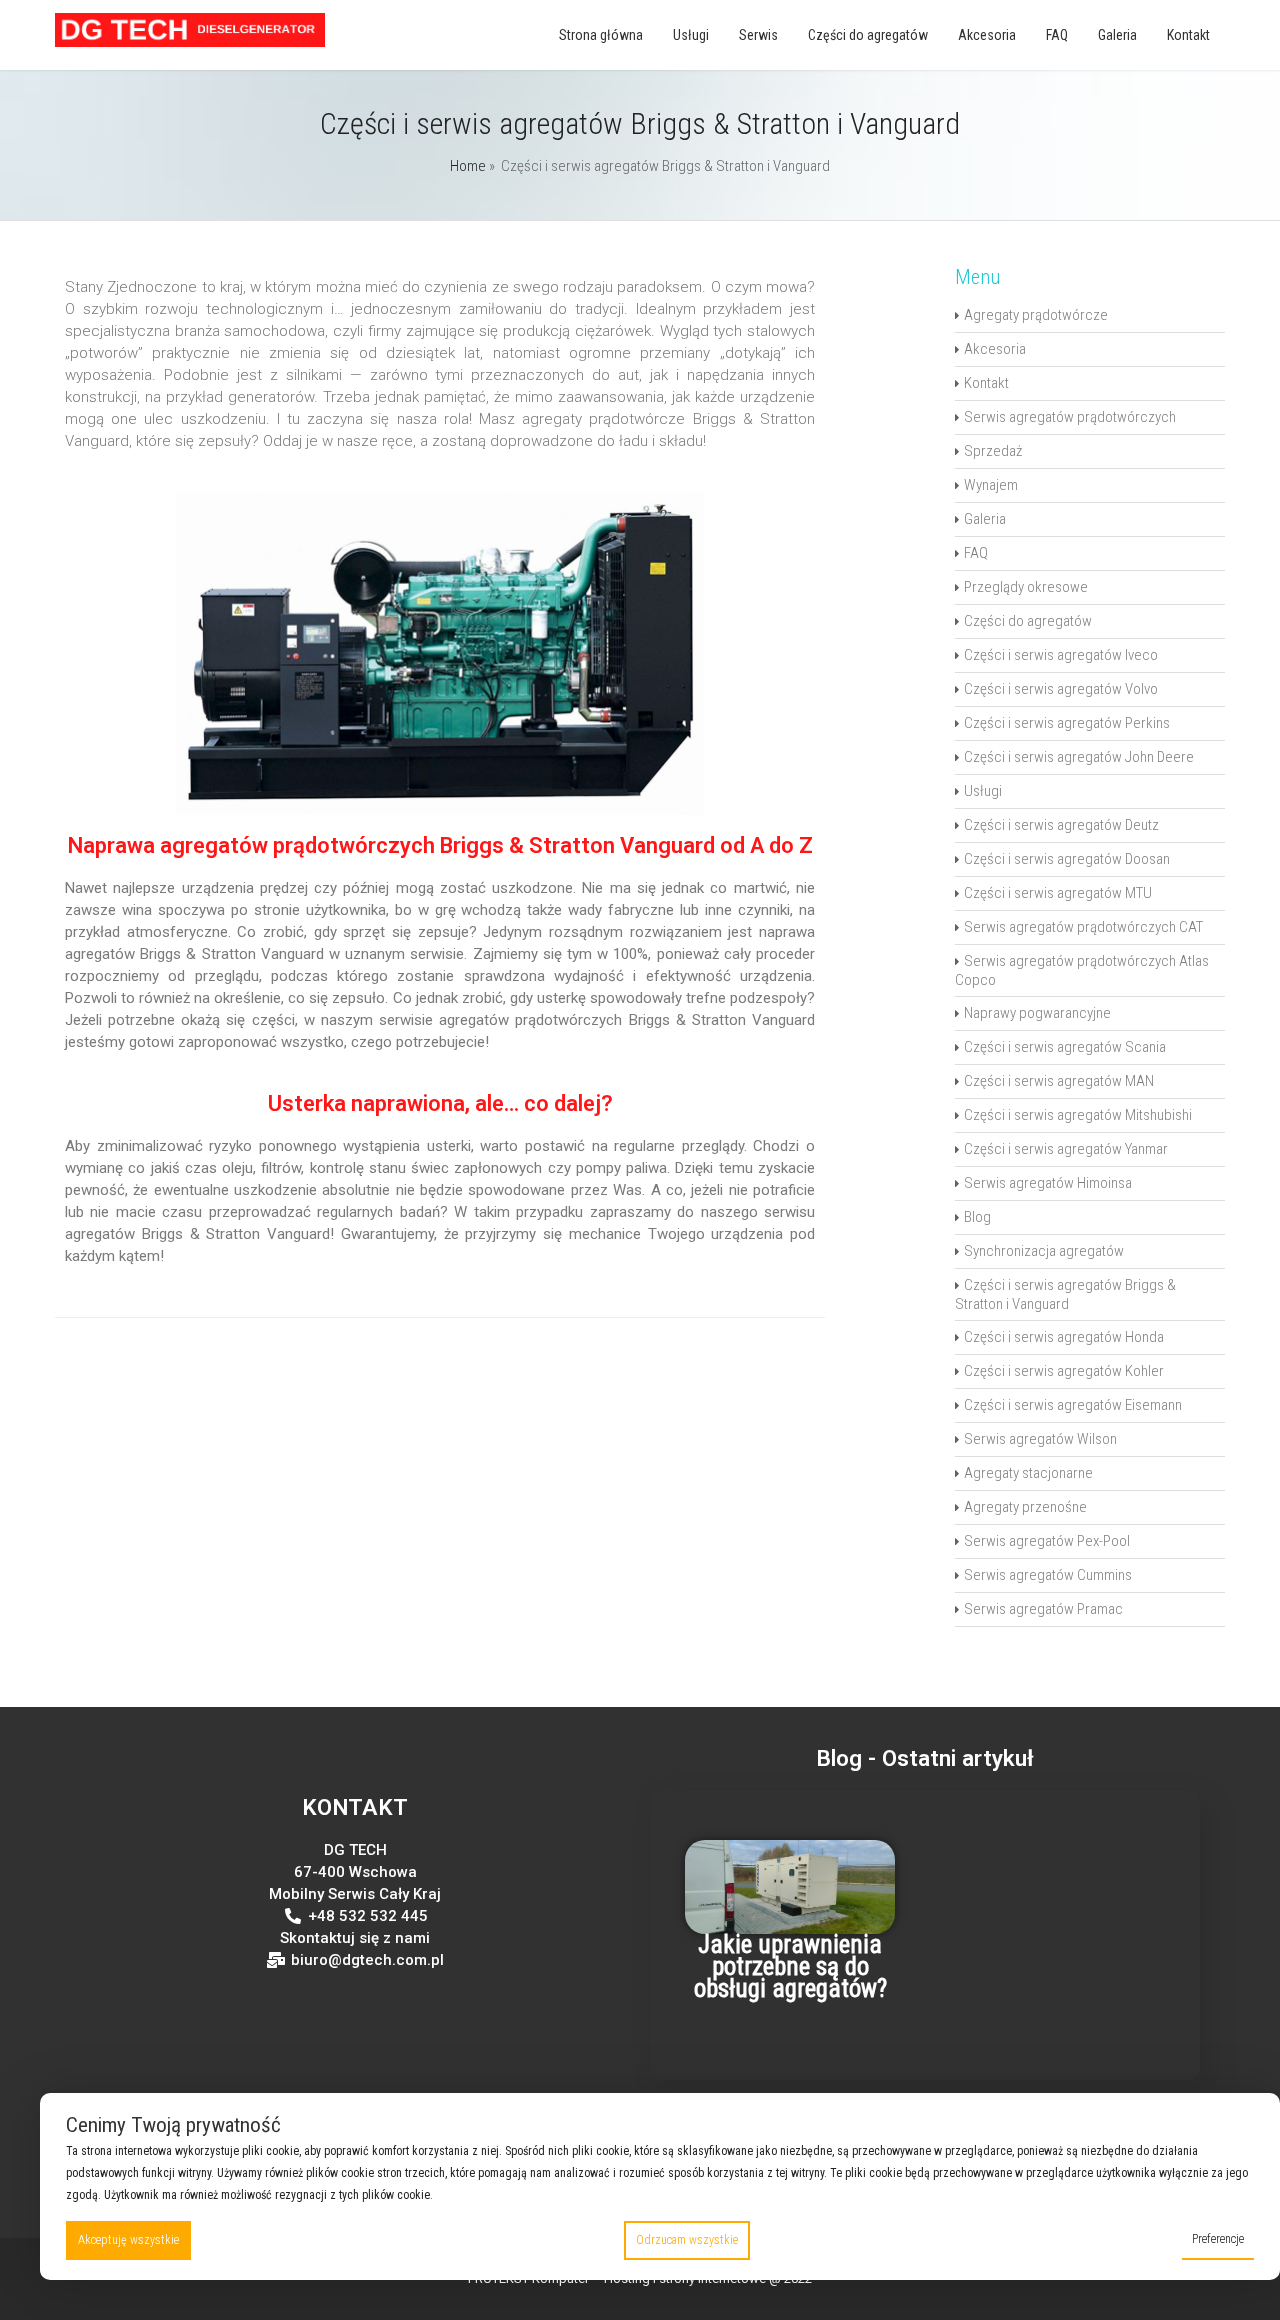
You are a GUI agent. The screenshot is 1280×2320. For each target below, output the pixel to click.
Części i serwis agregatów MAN (1059, 1081)
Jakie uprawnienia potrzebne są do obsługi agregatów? (790, 1966)
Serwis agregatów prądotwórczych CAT (1083, 927)
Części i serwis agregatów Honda (1064, 1337)
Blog (977, 1217)
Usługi (691, 35)
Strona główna (601, 35)
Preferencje (1218, 2239)
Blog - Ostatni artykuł (925, 1758)
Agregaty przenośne (1025, 1507)
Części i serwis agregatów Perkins (1067, 723)
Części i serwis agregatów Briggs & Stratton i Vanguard (1065, 1294)
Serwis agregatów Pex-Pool (1047, 1541)
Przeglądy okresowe (1026, 587)
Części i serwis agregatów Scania (1065, 1047)
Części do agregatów (868, 35)
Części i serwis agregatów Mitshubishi (1078, 1115)
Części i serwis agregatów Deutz (1061, 825)
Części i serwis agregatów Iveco (1061, 655)
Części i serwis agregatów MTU (1058, 893)
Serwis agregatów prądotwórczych (1070, 417)
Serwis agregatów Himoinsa (1048, 1183)
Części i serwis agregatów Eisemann (1073, 1405)
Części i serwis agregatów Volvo (1061, 689)
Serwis (758, 35)
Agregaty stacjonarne (1028, 1473)
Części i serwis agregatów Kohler (1064, 1371)
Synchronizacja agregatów (1044, 1251)
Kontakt (1188, 35)
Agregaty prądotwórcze (1036, 315)
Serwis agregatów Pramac (1043, 1609)
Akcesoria (987, 35)
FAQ (1057, 35)
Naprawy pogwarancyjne (1037, 1013)
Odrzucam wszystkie (687, 2240)
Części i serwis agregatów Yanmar (1066, 1149)
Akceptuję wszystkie (128, 2240)
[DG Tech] (190, 42)
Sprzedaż (993, 451)
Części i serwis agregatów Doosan (1067, 859)
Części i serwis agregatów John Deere (1079, 757)
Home (468, 166)
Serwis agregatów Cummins (1048, 1575)
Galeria (1117, 35)
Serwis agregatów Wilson (1040, 1439)
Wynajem (991, 485)
